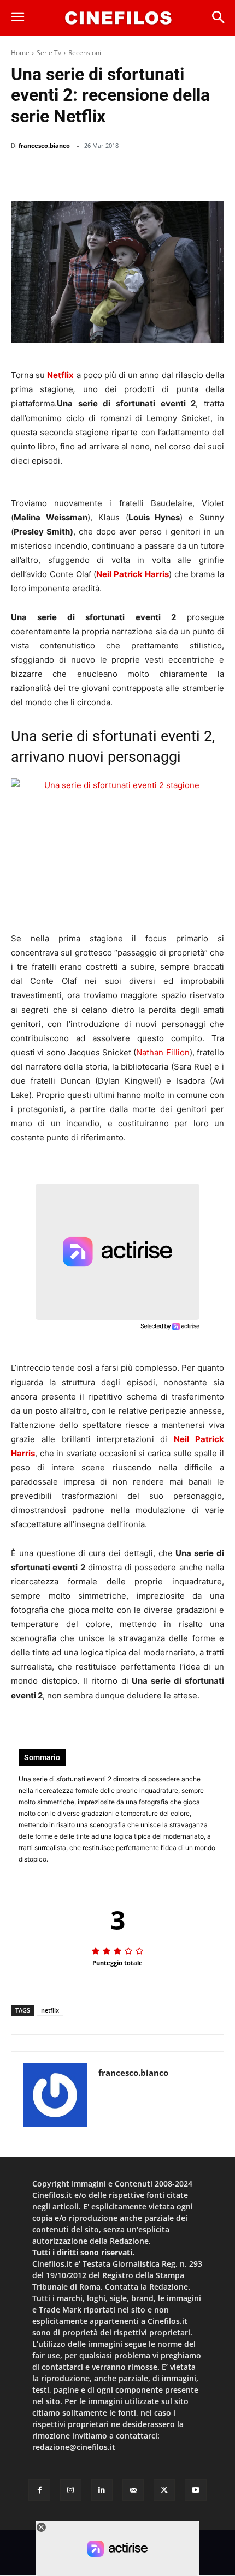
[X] (109, 173)
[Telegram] (185, 173)
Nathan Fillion (163, 1052)
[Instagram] (71, 2490)
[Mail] (133, 2490)
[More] (213, 173)
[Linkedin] (160, 173)
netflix (50, 2010)
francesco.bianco (44, 145)
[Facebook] (84, 173)
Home (20, 53)
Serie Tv (49, 53)
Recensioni (85, 53)
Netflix (60, 375)
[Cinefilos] (118, 18)
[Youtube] (195, 2490)
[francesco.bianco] (55, 2095)
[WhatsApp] (134, 173)
